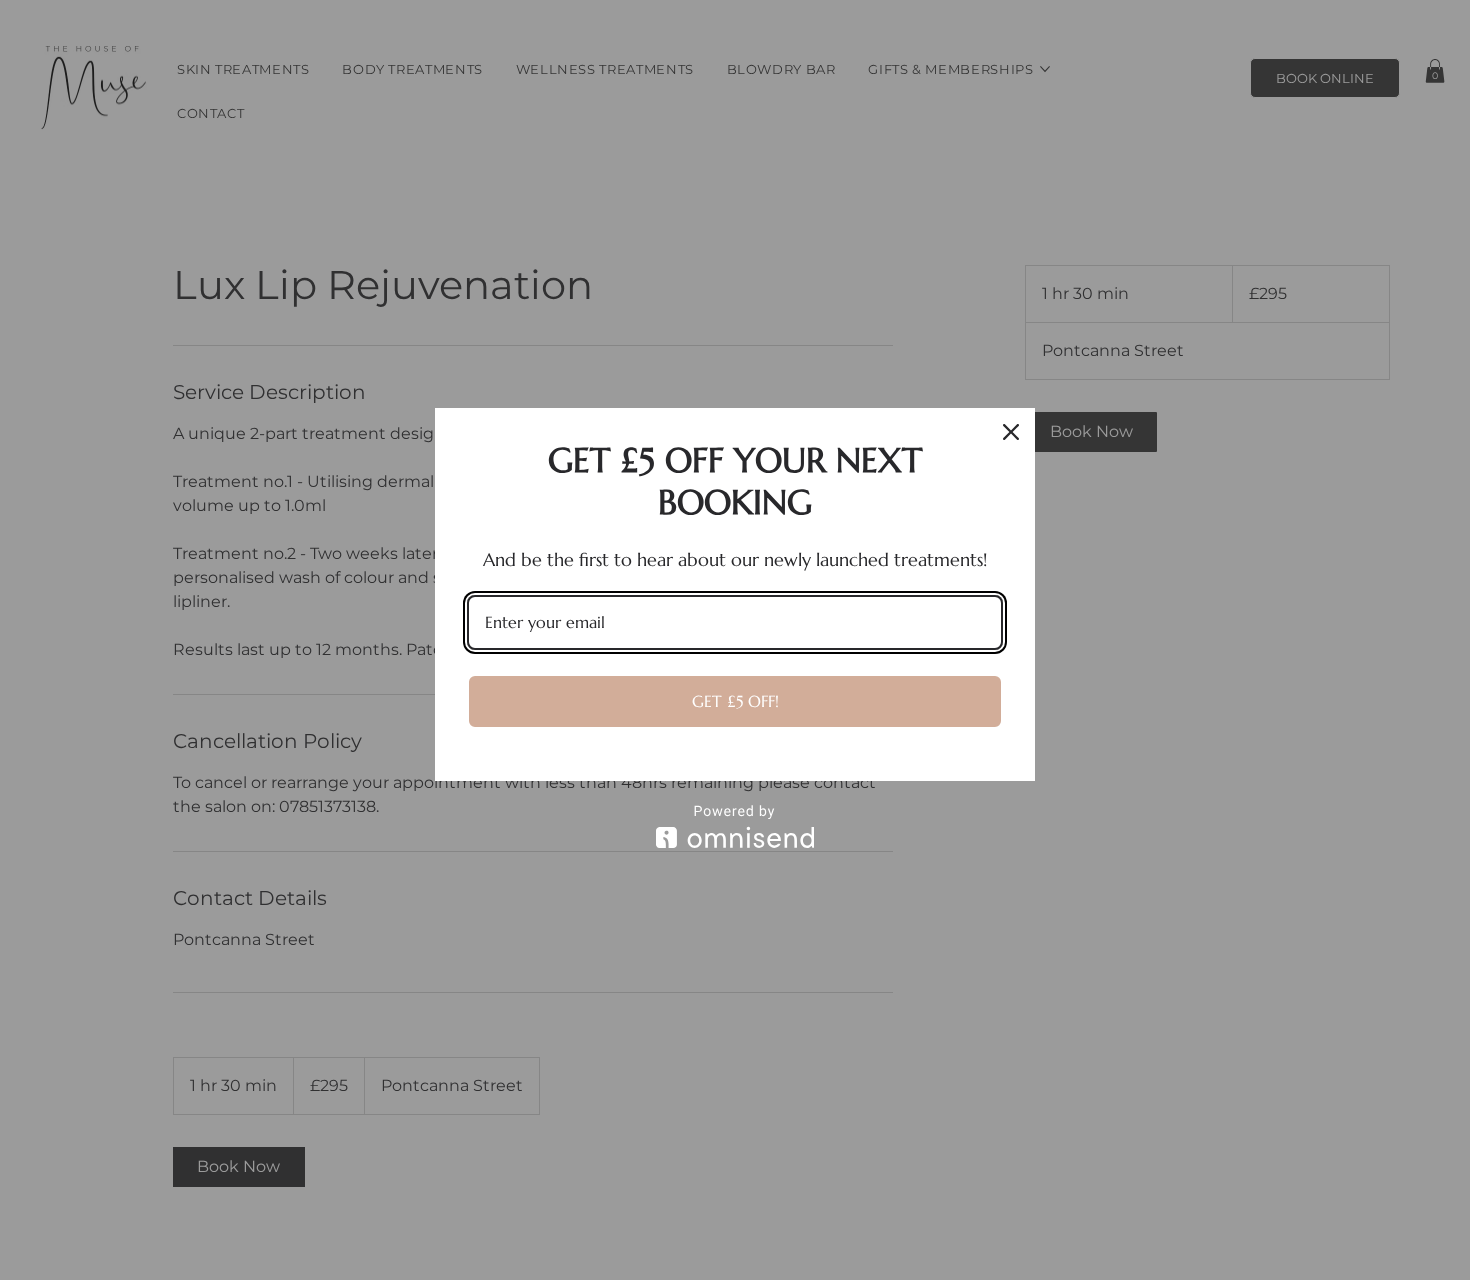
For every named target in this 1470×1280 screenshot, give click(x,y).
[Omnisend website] (735, 826)
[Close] (1011, 432)
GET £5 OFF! (735, 701)
